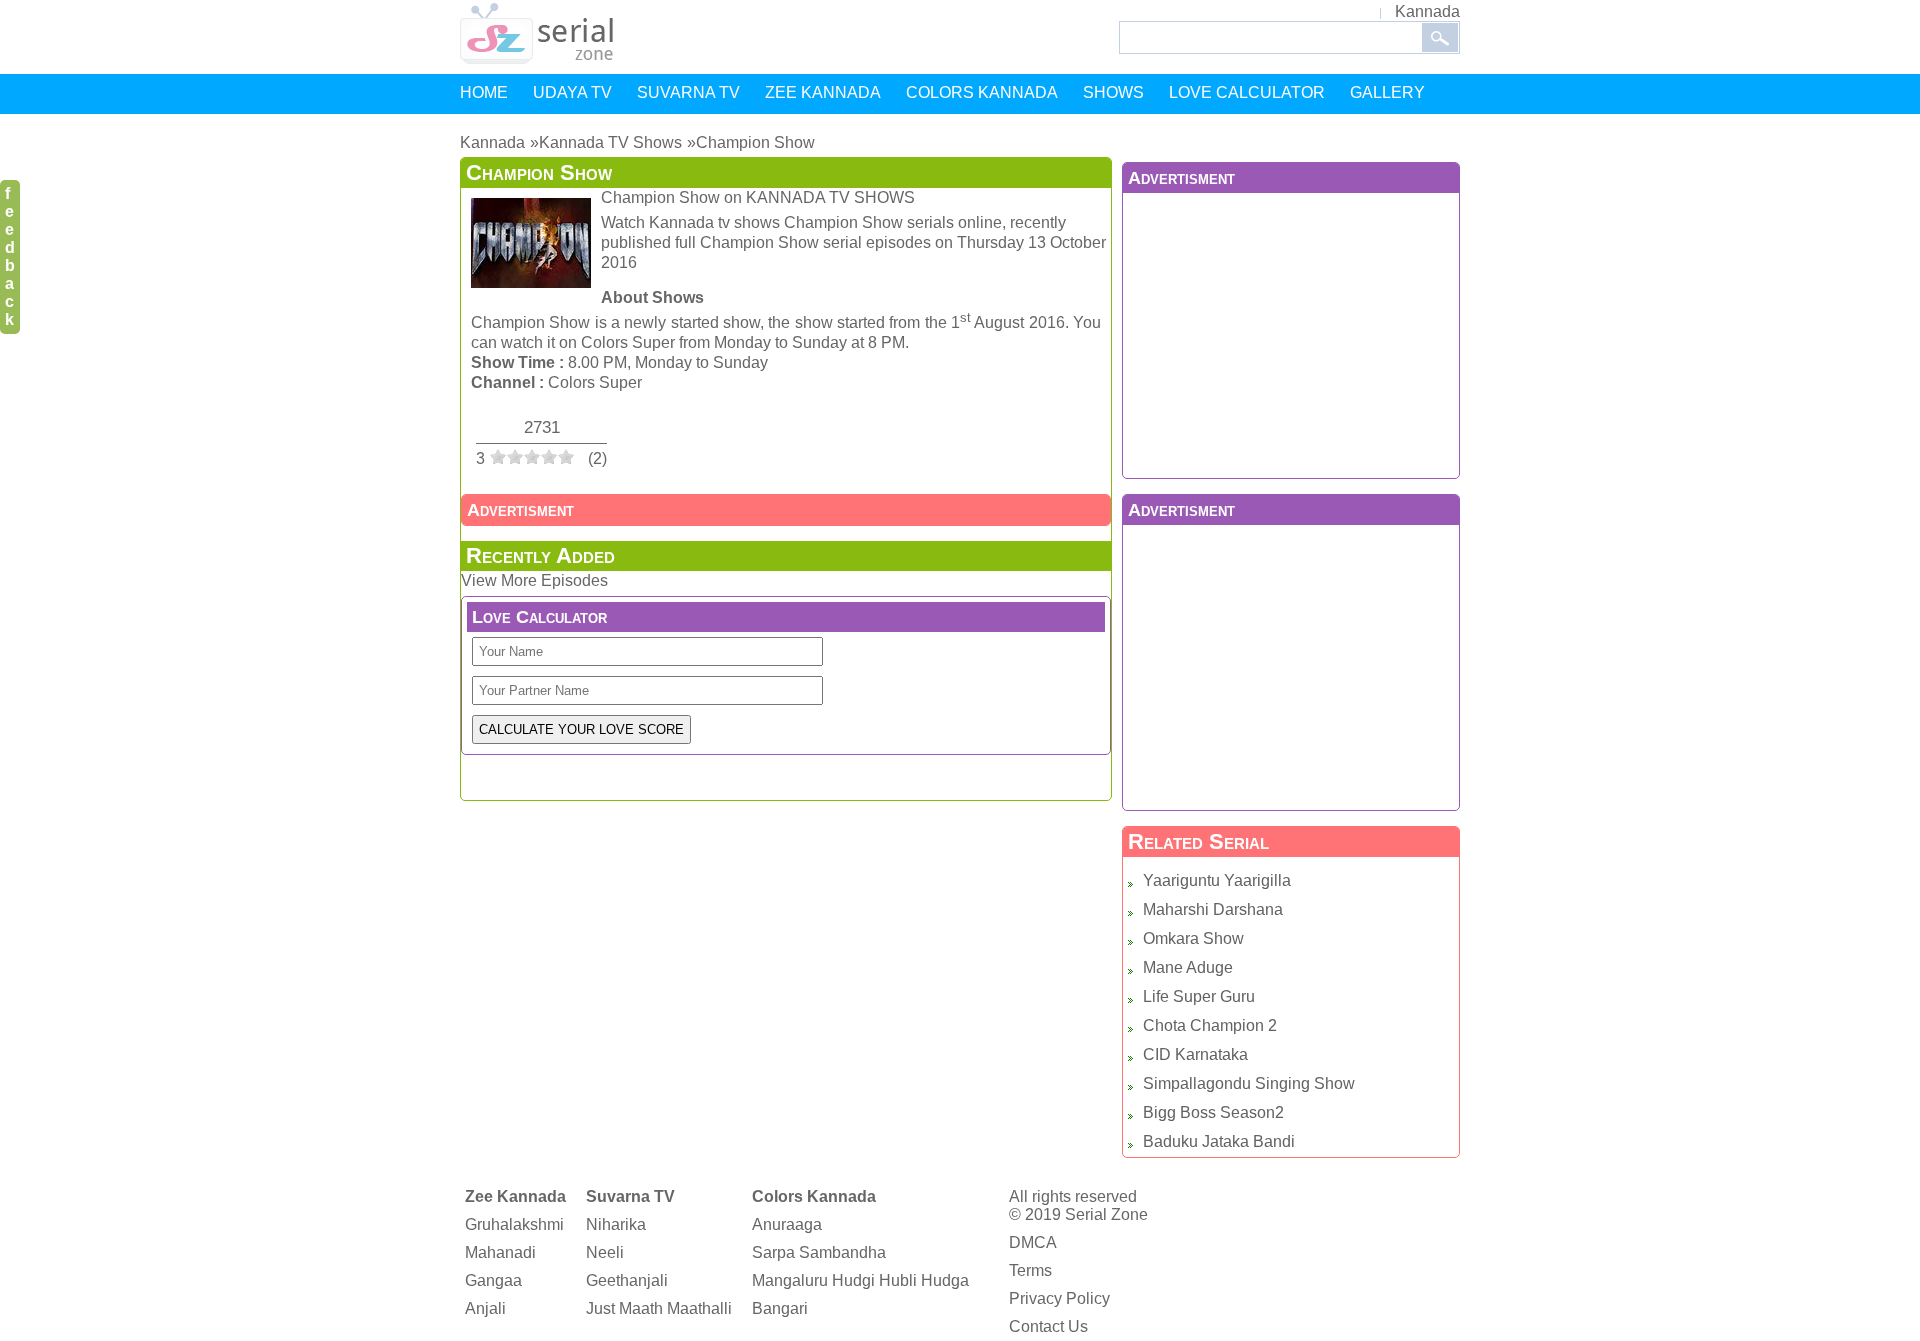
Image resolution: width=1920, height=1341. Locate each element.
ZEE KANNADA (823, 92)
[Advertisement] (1291, 333)
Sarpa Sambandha (819, 1252)
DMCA (1033, 1242)
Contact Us (1048, 1326)
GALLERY (1387, 92)
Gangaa (493, 1280)
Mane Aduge (1188, 967)
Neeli (605, 1252)
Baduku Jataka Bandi (1219, 1141)
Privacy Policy (1059, 1298)
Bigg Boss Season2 (1213, 1112)
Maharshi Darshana (1213, 909)
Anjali (485, 1308)
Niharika (616, 1224)
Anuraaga (787, 1224)
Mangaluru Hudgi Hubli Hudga (860, 1280)
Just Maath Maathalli (659, 1308)
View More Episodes (534, 580)
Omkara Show (1193, 938)
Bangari (780, 1308)
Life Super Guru (1199, 996)
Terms (1030, 1270)
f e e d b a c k (10, 256)
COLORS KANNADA (982, 92)
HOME (484, 92)
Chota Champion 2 (1210, 1025)
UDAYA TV (572, 92)
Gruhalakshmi (514, 1224)
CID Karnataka (1195, 1054)
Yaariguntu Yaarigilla (1217, 880)
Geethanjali (627, 1280)
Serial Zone (1106, 1214)
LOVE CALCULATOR (1247, 92)
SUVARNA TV (688, 92)
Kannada (1427, 11)
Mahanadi (500, 1252)
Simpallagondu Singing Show (1249, 1083)
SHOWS (1113, 92)
